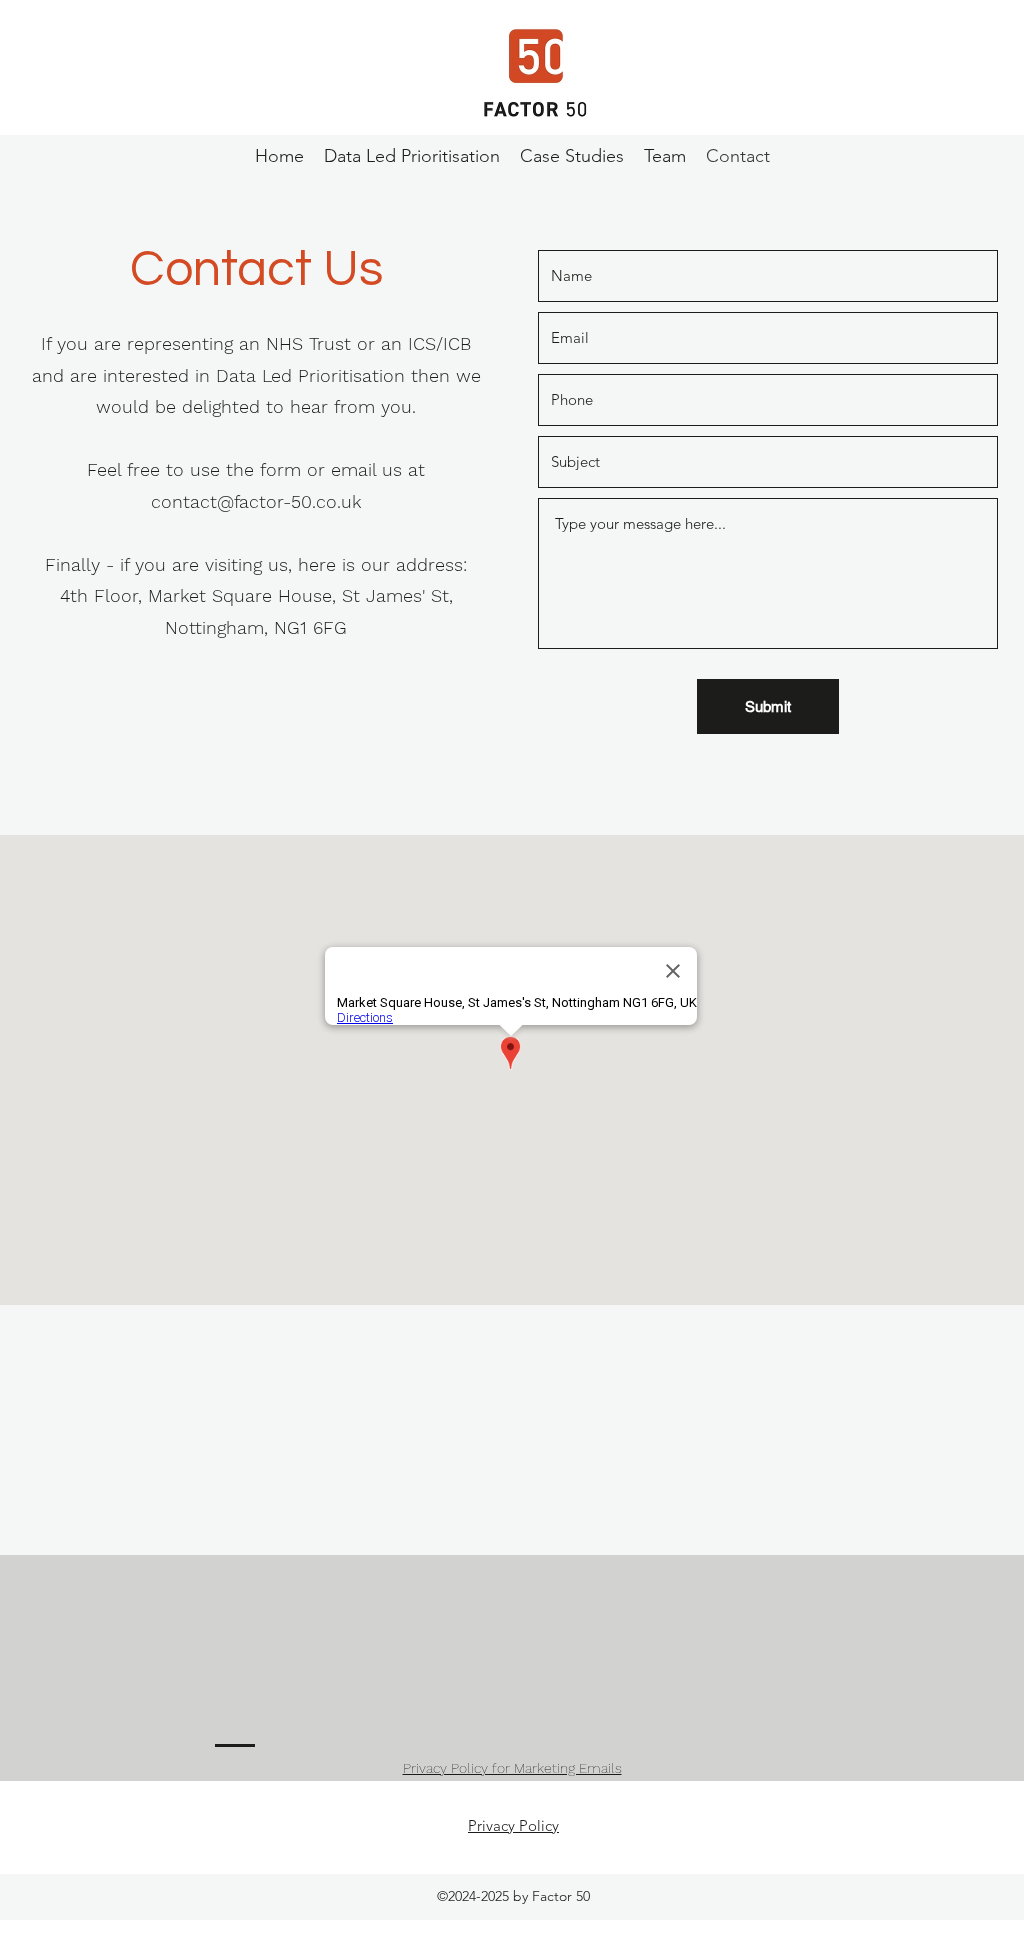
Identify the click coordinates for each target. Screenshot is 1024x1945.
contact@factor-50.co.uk (256, 501)
